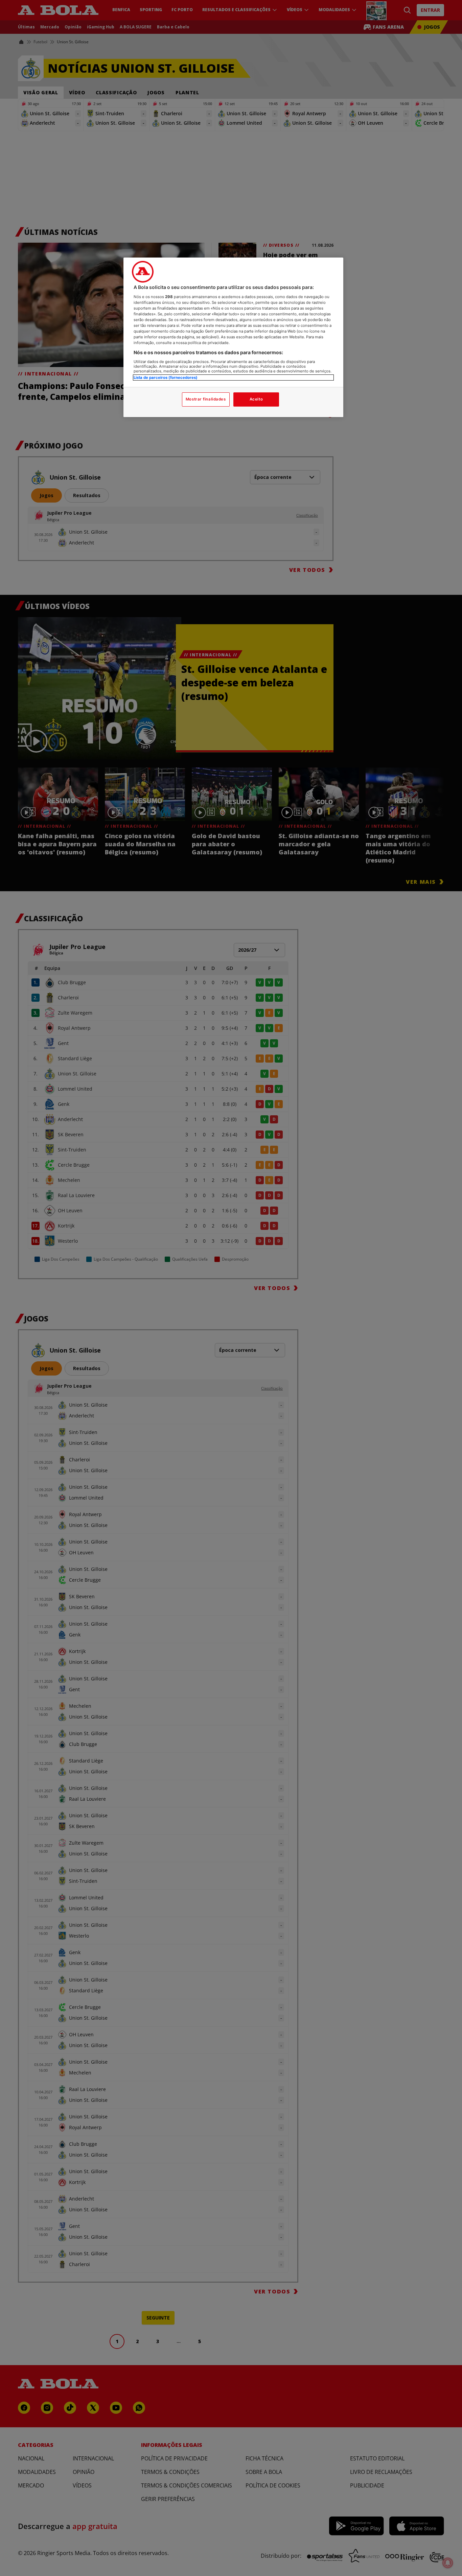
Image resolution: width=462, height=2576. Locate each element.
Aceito (256, 399)
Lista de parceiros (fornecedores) (166, 378)
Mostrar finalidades (206, 399)
